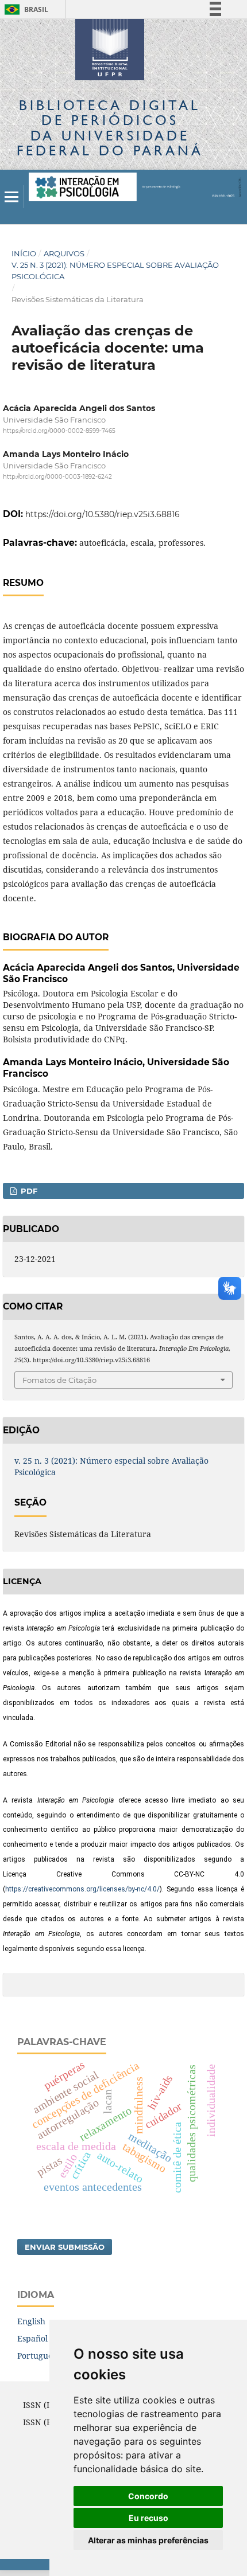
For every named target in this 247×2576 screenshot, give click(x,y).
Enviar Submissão (65, 2247)
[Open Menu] (11, 197)
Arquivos (64, 253)
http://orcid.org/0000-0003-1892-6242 (57, 477)
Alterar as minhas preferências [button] (148, 2540)
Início (24, 253)
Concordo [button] (148, 2496)
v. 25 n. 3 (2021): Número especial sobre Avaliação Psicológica (115, 271)
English (31, 2321)
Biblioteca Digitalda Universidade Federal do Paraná (110, 128)
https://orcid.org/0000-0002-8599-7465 (59, 431)
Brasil (24, 9)
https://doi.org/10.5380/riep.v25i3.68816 (103, 514)
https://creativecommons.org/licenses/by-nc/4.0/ (82, 1889)
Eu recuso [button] (148, 2518)
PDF (28, 1191)
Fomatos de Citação (59, 1380)
